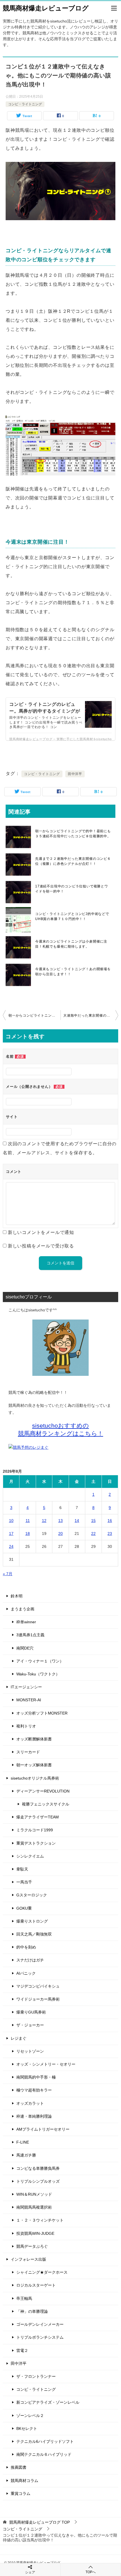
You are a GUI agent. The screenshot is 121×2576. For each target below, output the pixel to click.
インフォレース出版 (28, 2259)
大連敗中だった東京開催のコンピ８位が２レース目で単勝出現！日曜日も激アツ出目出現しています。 (91, 1015)
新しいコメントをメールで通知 (41, 1232)
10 (11, 1521)
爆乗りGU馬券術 (31, 2012)
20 (60, 1533)
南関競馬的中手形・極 (36, 2077)
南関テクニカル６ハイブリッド (44, 2454)
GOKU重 (24, 1908)
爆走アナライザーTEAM (38, 1817)
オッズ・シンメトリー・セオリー (46, 2064)
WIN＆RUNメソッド (34, 2194)
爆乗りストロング (32, 1921)
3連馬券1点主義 (30, 1635)
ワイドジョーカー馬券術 (38, 1999)
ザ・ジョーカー (30, 2025)
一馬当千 (24, 1882)
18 (28, 1533)
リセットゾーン (30, 2051)
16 (110, 1521)
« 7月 (8, 1574)
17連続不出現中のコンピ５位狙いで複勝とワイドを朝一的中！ (72, 889)
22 (93, 1533)
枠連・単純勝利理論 (34, 2116)
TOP (40, 2522)
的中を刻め (26, 1947)
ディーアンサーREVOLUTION (43, 1791)
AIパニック (26, 1973)
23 (110, 1533)
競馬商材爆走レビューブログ (46, 8)
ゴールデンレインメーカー (40, 2324)
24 (11, 1546)
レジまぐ (19, 2038)
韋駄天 (22, 1869)
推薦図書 (19, 2467)
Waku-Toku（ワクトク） (38, 1674)
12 (44, 1521)
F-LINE (23, 2142)
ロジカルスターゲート (36, 2285)
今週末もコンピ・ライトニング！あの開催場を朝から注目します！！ (73, 972)
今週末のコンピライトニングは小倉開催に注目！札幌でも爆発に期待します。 (71, 944)
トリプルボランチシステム (40, 2337)
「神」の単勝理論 (32, 2311)
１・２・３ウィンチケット (40, 2220)
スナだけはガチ (30, 1960)
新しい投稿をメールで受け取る (41, 1246)
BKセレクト (27, 2428)
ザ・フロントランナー (36, 2376)
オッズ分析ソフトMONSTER (42, 1713)
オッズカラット (30, 2103)
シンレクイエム (30, 1856)
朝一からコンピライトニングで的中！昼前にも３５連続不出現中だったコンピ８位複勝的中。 (73, 834)
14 (77, 1521)
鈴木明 (17, 1596)
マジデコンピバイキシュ (38, 1986)
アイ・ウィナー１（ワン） (40, 1661)
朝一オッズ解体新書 (34, 1765)
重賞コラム (21, 2494)
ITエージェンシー (26, 1687)
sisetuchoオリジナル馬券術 (35, 1778)
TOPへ (91, 2572)
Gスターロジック (32, 1895)
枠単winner (26, 1622)
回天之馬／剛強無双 (34, 1934)
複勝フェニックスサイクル (46, 1804)
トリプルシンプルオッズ (38, 2181)
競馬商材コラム (24, 2481)
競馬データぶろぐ (32, 2246)
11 (28, 1521)
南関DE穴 (25, 1648)
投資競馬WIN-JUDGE (35, 2233)
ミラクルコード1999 (35, 1830)
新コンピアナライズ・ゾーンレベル (48, 2402)
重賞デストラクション (36, 1843)
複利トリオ (26, 1726)
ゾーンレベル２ (30, 2416)
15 (93, 1521)
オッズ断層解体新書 (34, 1739)
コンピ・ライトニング (25, 104)
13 (60, 1521)
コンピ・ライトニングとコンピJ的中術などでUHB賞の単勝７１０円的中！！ (72, 916)
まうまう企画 (23, 1609)
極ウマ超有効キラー (34, 2090)
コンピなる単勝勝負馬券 (38, 2168)
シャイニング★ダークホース (42, 2272)
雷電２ (22, 2350)
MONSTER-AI (29, 1700)
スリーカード (28, 1752)
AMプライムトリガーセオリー (43, 2129)
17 (11, 1533)
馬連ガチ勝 (26, 2155)
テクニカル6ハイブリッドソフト (45, 2441)
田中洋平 (75, 774)
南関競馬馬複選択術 (34, 2207)
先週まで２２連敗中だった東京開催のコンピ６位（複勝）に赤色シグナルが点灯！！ (73, 861)
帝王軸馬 (24, 2298)
